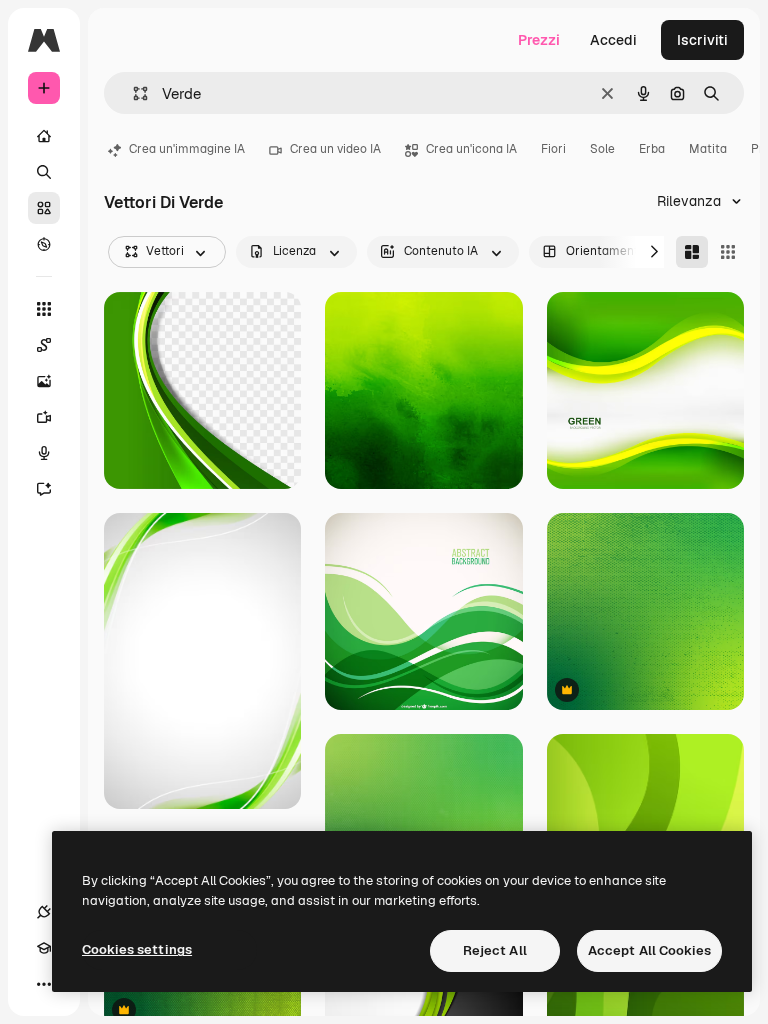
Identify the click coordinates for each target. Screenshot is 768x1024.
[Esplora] (44, 244)
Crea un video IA (335, 149)
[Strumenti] (44, 309)
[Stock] (44, 208)
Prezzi (539, 40)
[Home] (44, 136)
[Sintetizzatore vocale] (44, 453)
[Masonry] (692, 252)
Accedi (613, 40)
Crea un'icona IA (471, 149)
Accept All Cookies (649, 950)
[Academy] (44, 948)
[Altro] (44, 984)
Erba (652, 149)
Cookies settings (137, 949)
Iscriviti (702, 40)
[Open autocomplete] (132, 93)
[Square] (728, 252)
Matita (708, 149)
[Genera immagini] (44, 381)
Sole (602, 149)
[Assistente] (44, 489)
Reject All (495, 950)
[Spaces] (44, 345)
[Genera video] (44, 417)
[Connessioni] (44, 912)
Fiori (553, 149)
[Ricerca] (44, 172)
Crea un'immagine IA (187, 149)
